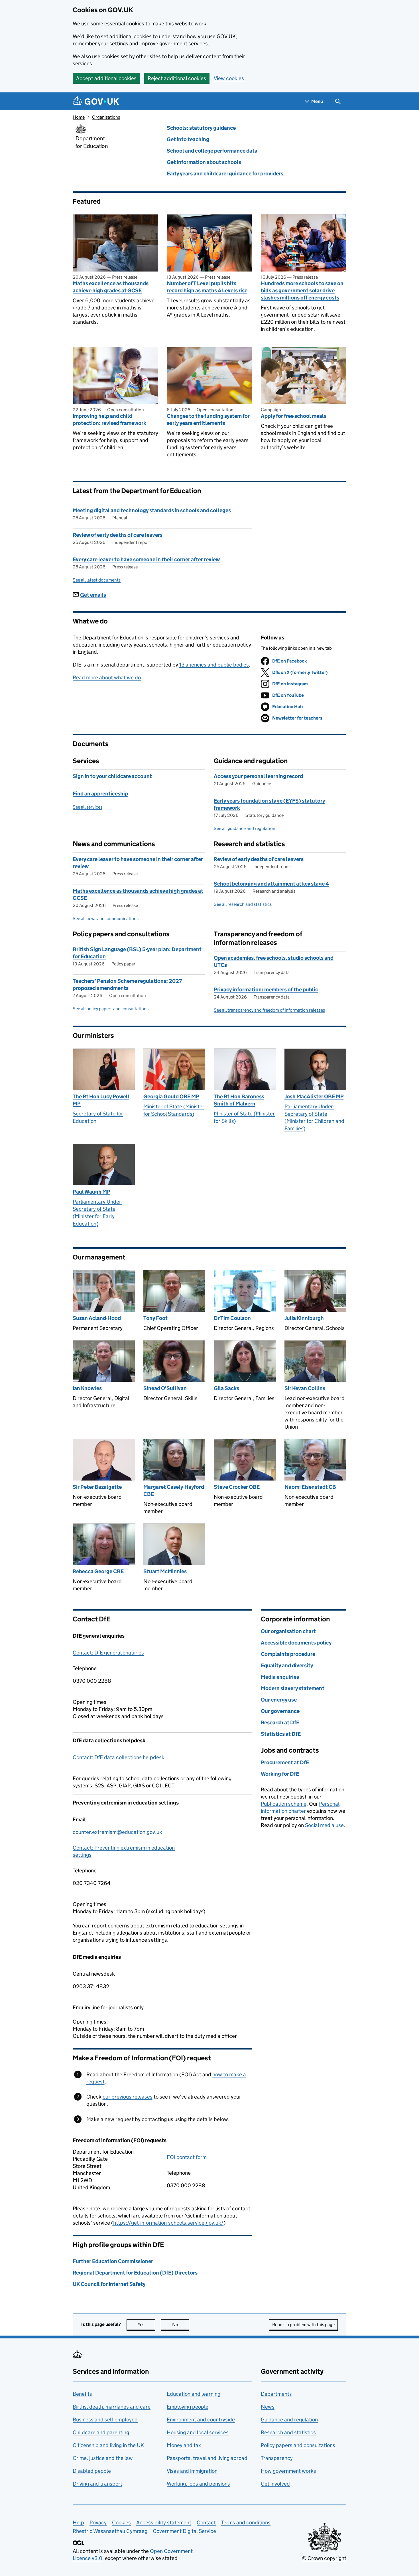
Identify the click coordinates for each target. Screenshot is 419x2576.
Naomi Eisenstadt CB (310, 1487)
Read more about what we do (107, 678)
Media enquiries (280, 1677)
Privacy (98, 2523)
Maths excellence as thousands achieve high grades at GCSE (111, 287)
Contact (206, 2523)
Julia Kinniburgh (304, 1318)
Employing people (188, 2407)
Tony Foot (155, 1318)
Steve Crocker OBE (237, 1487)
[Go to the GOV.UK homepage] (96, 101)
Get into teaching (188, 139)
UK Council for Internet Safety (109, 2284)
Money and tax (184, 2445)
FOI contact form (187, 2157)
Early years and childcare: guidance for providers (225, 174)
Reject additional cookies (177, 78)
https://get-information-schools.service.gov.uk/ (168, 2223)
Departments (276, 2394)
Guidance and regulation (289, 2420)
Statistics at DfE (281, 1734)
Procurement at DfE (285, 1762)
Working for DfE (280, 1774)
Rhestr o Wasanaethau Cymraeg (110, 2531)
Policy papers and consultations (298, 2445)
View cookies (229, 78)
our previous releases (128, 2097)
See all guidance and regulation (245, 828)
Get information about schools (204, 162)
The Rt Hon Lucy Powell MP (101, 1100)
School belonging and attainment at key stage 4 (271, 884)
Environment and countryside (201, 2420)
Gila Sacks (226, 1388)
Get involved (275, 2484)
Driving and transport (97, 2484)
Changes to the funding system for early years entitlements (208, 420)
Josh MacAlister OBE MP (314, 1096)
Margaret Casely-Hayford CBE (174, 1490)
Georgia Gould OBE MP (171, 1096)
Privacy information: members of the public (266, 990)
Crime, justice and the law (103, 2458)
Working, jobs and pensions (198, 2484)
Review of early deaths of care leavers (118, 535)
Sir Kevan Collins (305, 1388)
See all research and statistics (243, 904)
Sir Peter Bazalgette (97, 1487)
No (181, 2325)
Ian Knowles (87, 1388)
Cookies (121, 2523)
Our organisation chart (288, 1631)
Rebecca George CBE (98, 1571)
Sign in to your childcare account (112, 776)
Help (78, 2523)
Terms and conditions (246, 2523)
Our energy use (279, 1700)
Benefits (82, 2394)
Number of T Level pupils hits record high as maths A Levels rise (207, 287)
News (268, 2407)
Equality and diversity (287, 1665)
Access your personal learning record (258, 776)
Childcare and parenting (101, 2432)
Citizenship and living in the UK (108, 2445)
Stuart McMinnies (165, 1571)
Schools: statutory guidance (201, 128)
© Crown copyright (324, 2558)
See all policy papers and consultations (111, 1009)
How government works (288, 2471)
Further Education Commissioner (113, 2261)
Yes (146, 2325)
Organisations (106, 117)
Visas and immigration (192, 2471)
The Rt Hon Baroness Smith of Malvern (239, 1100)
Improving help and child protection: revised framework (109, 420)
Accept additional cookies (106, 78)
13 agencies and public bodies (214, 665)
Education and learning (194, 2394)
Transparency (277, 2458)
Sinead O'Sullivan (165, 1388)
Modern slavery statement (293, 1688)
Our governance (280, 1711)
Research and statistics (288, 2432)
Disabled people (92, 2471)
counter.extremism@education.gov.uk (117, 1832)
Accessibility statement (164, 2523)
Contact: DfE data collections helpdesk (119, 1757)
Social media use (324, 1825)
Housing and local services (198, 2432)
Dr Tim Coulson (232, 1318)
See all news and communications (106, 919)
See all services (88, 807)
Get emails (93, 595)
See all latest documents (97, 580)
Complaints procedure (288, 1654)
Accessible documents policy (296, 1643)
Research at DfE (280, 1723)
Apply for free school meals (294, 416)
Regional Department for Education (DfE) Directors (135, 2273)
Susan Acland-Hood (97, 1318)
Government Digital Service (184, 2531)
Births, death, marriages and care (112, 2407)
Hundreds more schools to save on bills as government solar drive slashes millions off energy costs (302, 290)
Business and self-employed (105, 2420)
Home (79, 117)
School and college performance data (212, 151)
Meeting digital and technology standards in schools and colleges (152, 510)
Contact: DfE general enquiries (108, 1653)
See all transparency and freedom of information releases (269, 1010)
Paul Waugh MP (91, 1192)
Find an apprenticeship (100, 794)
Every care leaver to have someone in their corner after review (146, 559)
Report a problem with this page (303, 2325)
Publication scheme (284, 1804)
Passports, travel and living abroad (207, 2458)
